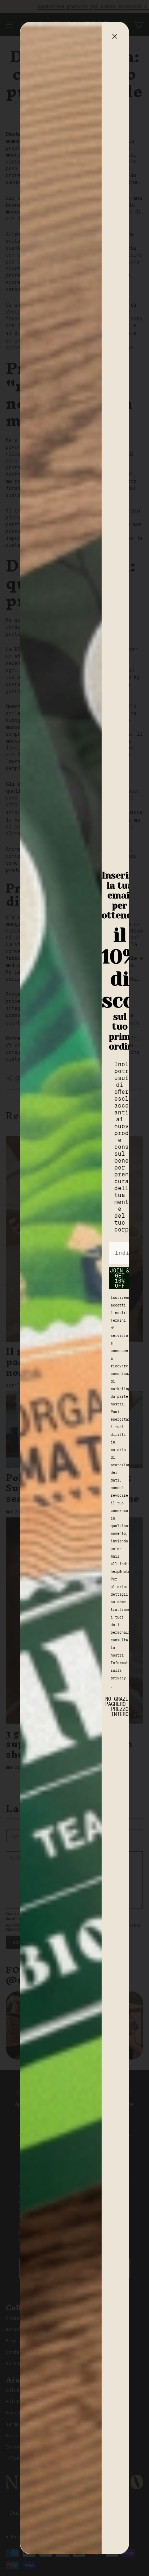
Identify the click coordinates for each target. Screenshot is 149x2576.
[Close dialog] (115, 36)
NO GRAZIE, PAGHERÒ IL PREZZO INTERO (120, 1705)
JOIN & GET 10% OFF (120, 1278)
